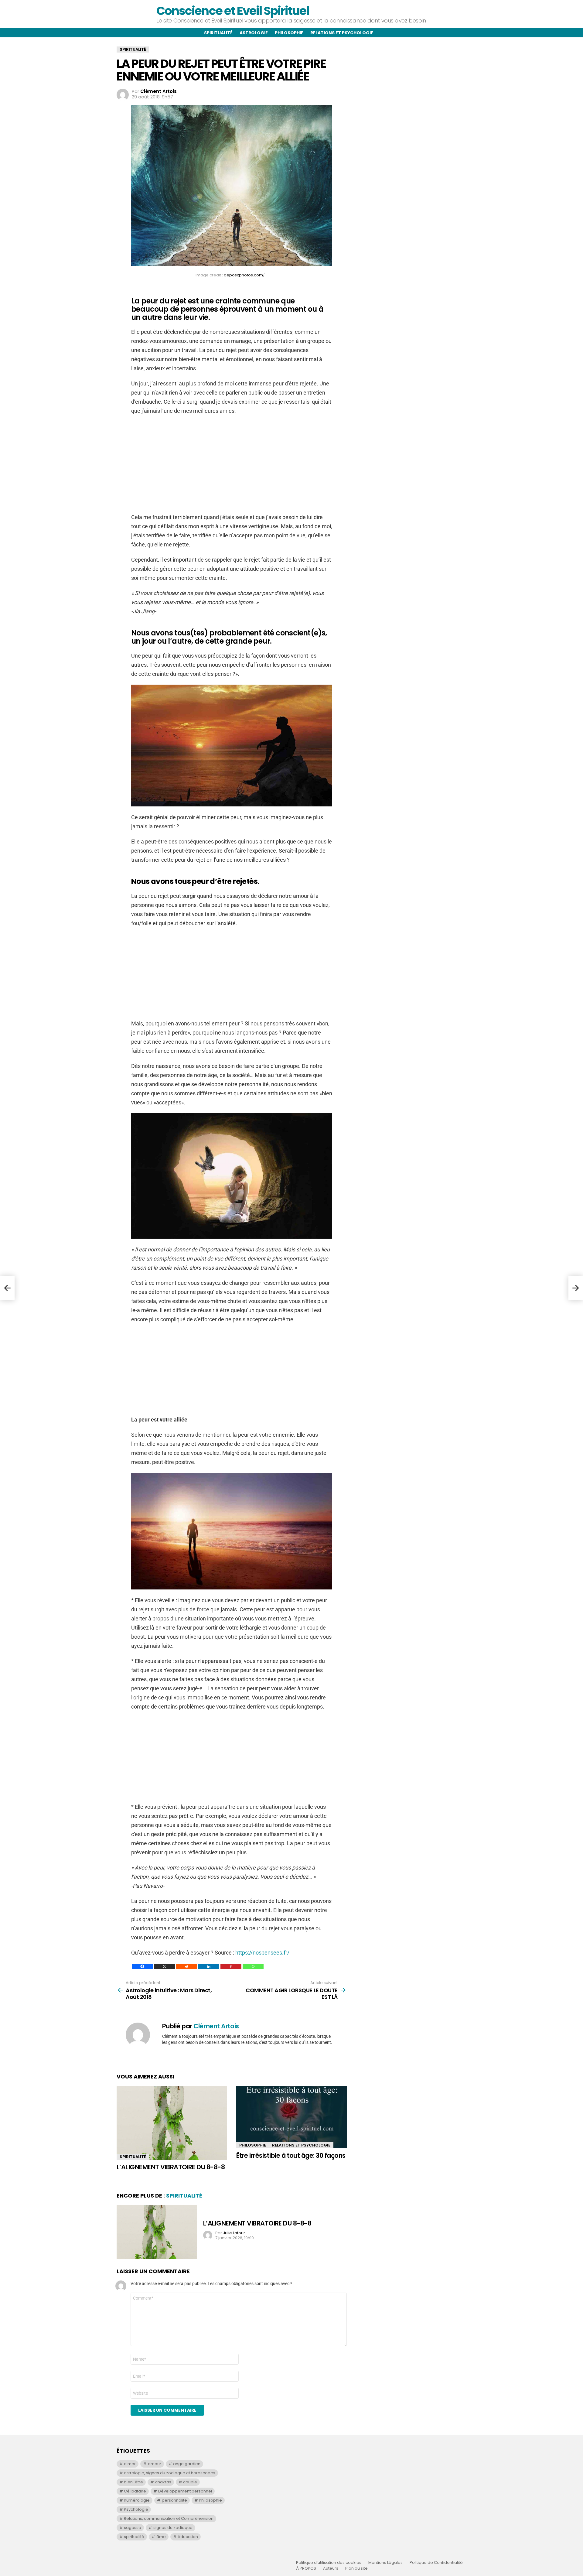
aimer (130, 2464)
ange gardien (187, 2464)
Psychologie (136, 2509)
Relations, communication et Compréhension (169, 2518)
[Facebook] (142, 1966)
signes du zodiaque (173, 2528)
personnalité (174, 2500)
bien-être (133, 2482)
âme (161, 2537)
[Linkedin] (209, 1966)
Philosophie (289, 33)
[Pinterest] (231, 1966)
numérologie (137, 2500)
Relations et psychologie (342, 33)
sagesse (133, 2528)
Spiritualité (218, 33)
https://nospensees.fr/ (262, 1953)
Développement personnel (185, 2491)
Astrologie (254, 33)
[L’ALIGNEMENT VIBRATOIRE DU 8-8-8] (172, 2123)
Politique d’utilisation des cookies (329, 2563)
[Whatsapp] (253, 1966)
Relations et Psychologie (301, 2145)
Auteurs (331, 2568)
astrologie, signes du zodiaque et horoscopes (170, 2473)
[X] (164, 1966)
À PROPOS (306, 2568)
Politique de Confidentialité (436, 2563)
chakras (163, 2482)
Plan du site (356, 2568)
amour (155, 2464)
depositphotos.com (243, 275)
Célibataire (135, 2491)
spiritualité (134, 2537)
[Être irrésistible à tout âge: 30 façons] (291, 2117)
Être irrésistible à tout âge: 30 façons (291, 2155)
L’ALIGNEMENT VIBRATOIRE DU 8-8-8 (171, 2167)
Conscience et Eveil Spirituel (233, 11)
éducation (188, 2537)
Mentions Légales (385, 2563)
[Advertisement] (232, 464)
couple (190, 2482)
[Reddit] (187, 1966)
